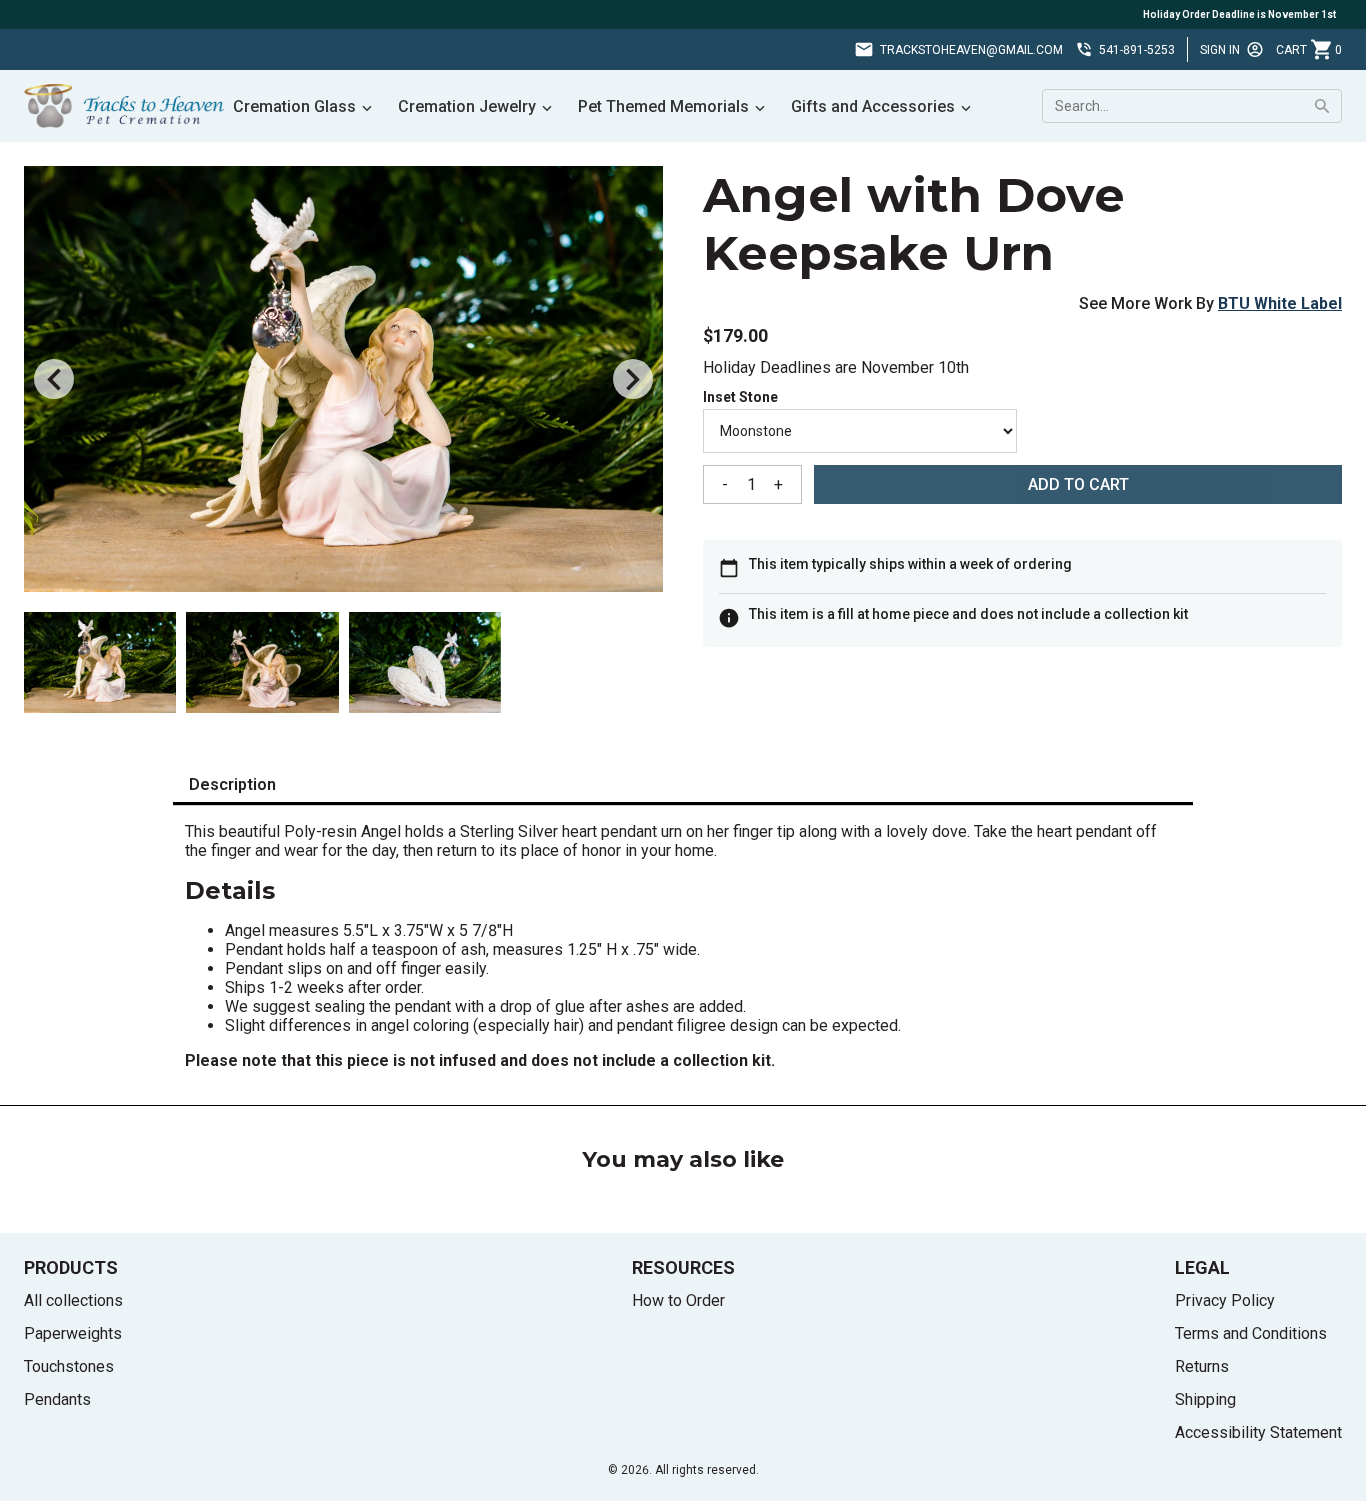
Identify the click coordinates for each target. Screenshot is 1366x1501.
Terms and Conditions (1251, 1333)
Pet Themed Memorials (663, 106)
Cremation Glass (294, 106)
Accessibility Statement (1258, 1432)
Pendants (57, 1399)
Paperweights (73, 1333)
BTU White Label (1280, 303)
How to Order (678, 1300)
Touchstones (69, 1366)
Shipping (1205, 1399)
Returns (1202, 1366)
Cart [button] (1309, 50)
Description (232, 784)
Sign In (1220, 50)
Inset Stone (740, 397)
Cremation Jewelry (467, 106)
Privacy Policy (1225, 1300)
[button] (54, 379)
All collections (73, 1300)
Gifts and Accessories (873, 106)
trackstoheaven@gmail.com (971, 50)
